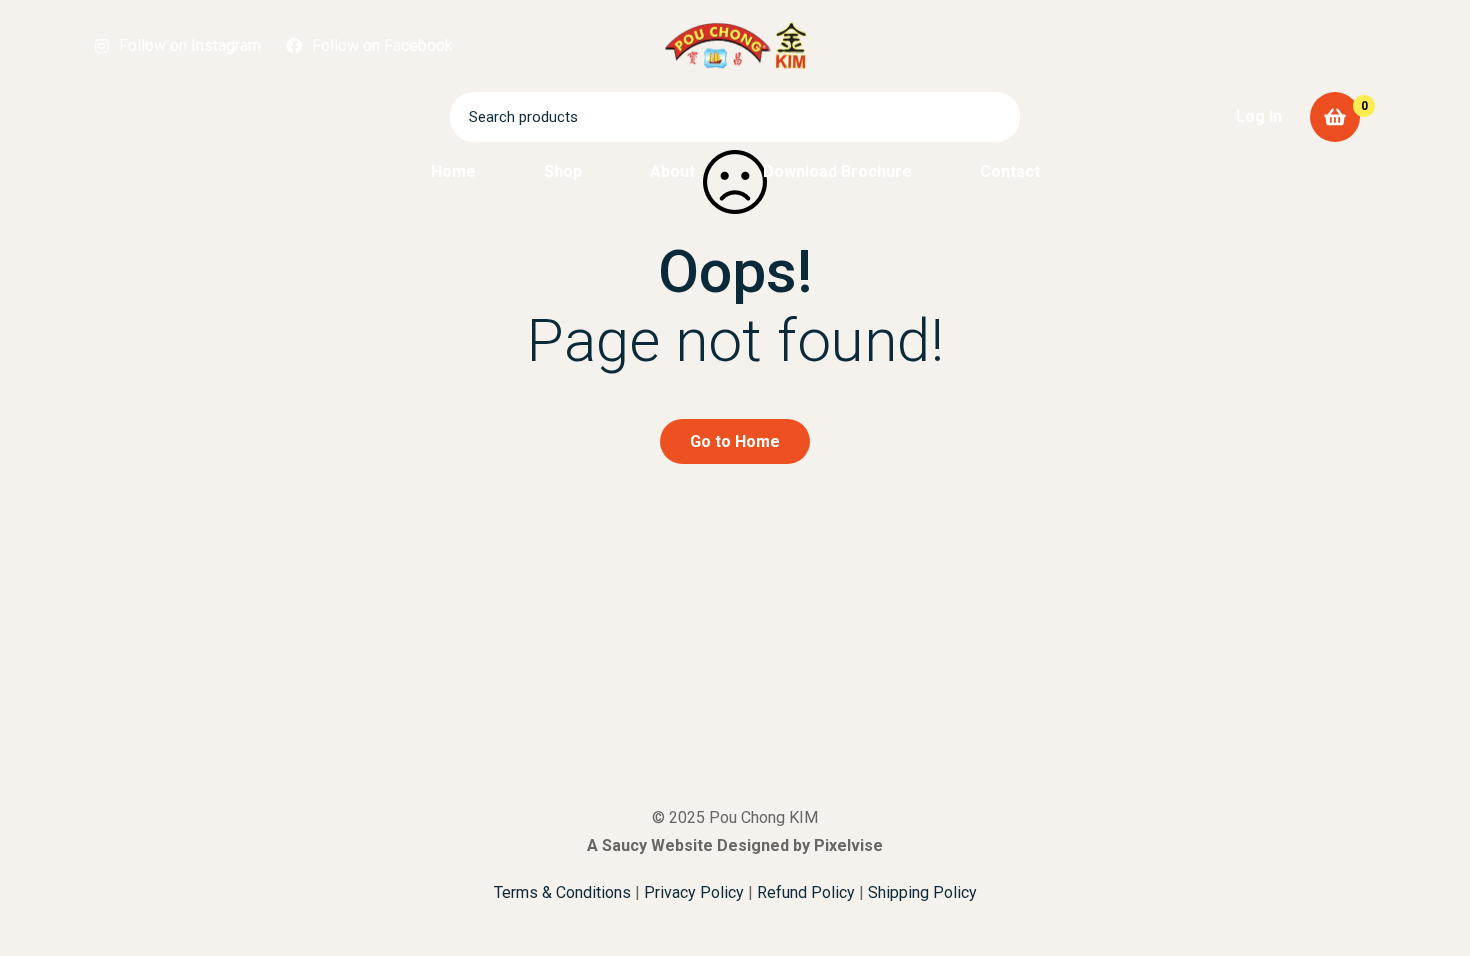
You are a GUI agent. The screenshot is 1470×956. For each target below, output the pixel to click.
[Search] (995, 117)
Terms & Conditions (562, 892)
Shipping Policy (922, 892)
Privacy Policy (694, 892)
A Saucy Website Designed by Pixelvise (735, 845)
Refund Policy (806, 892)
